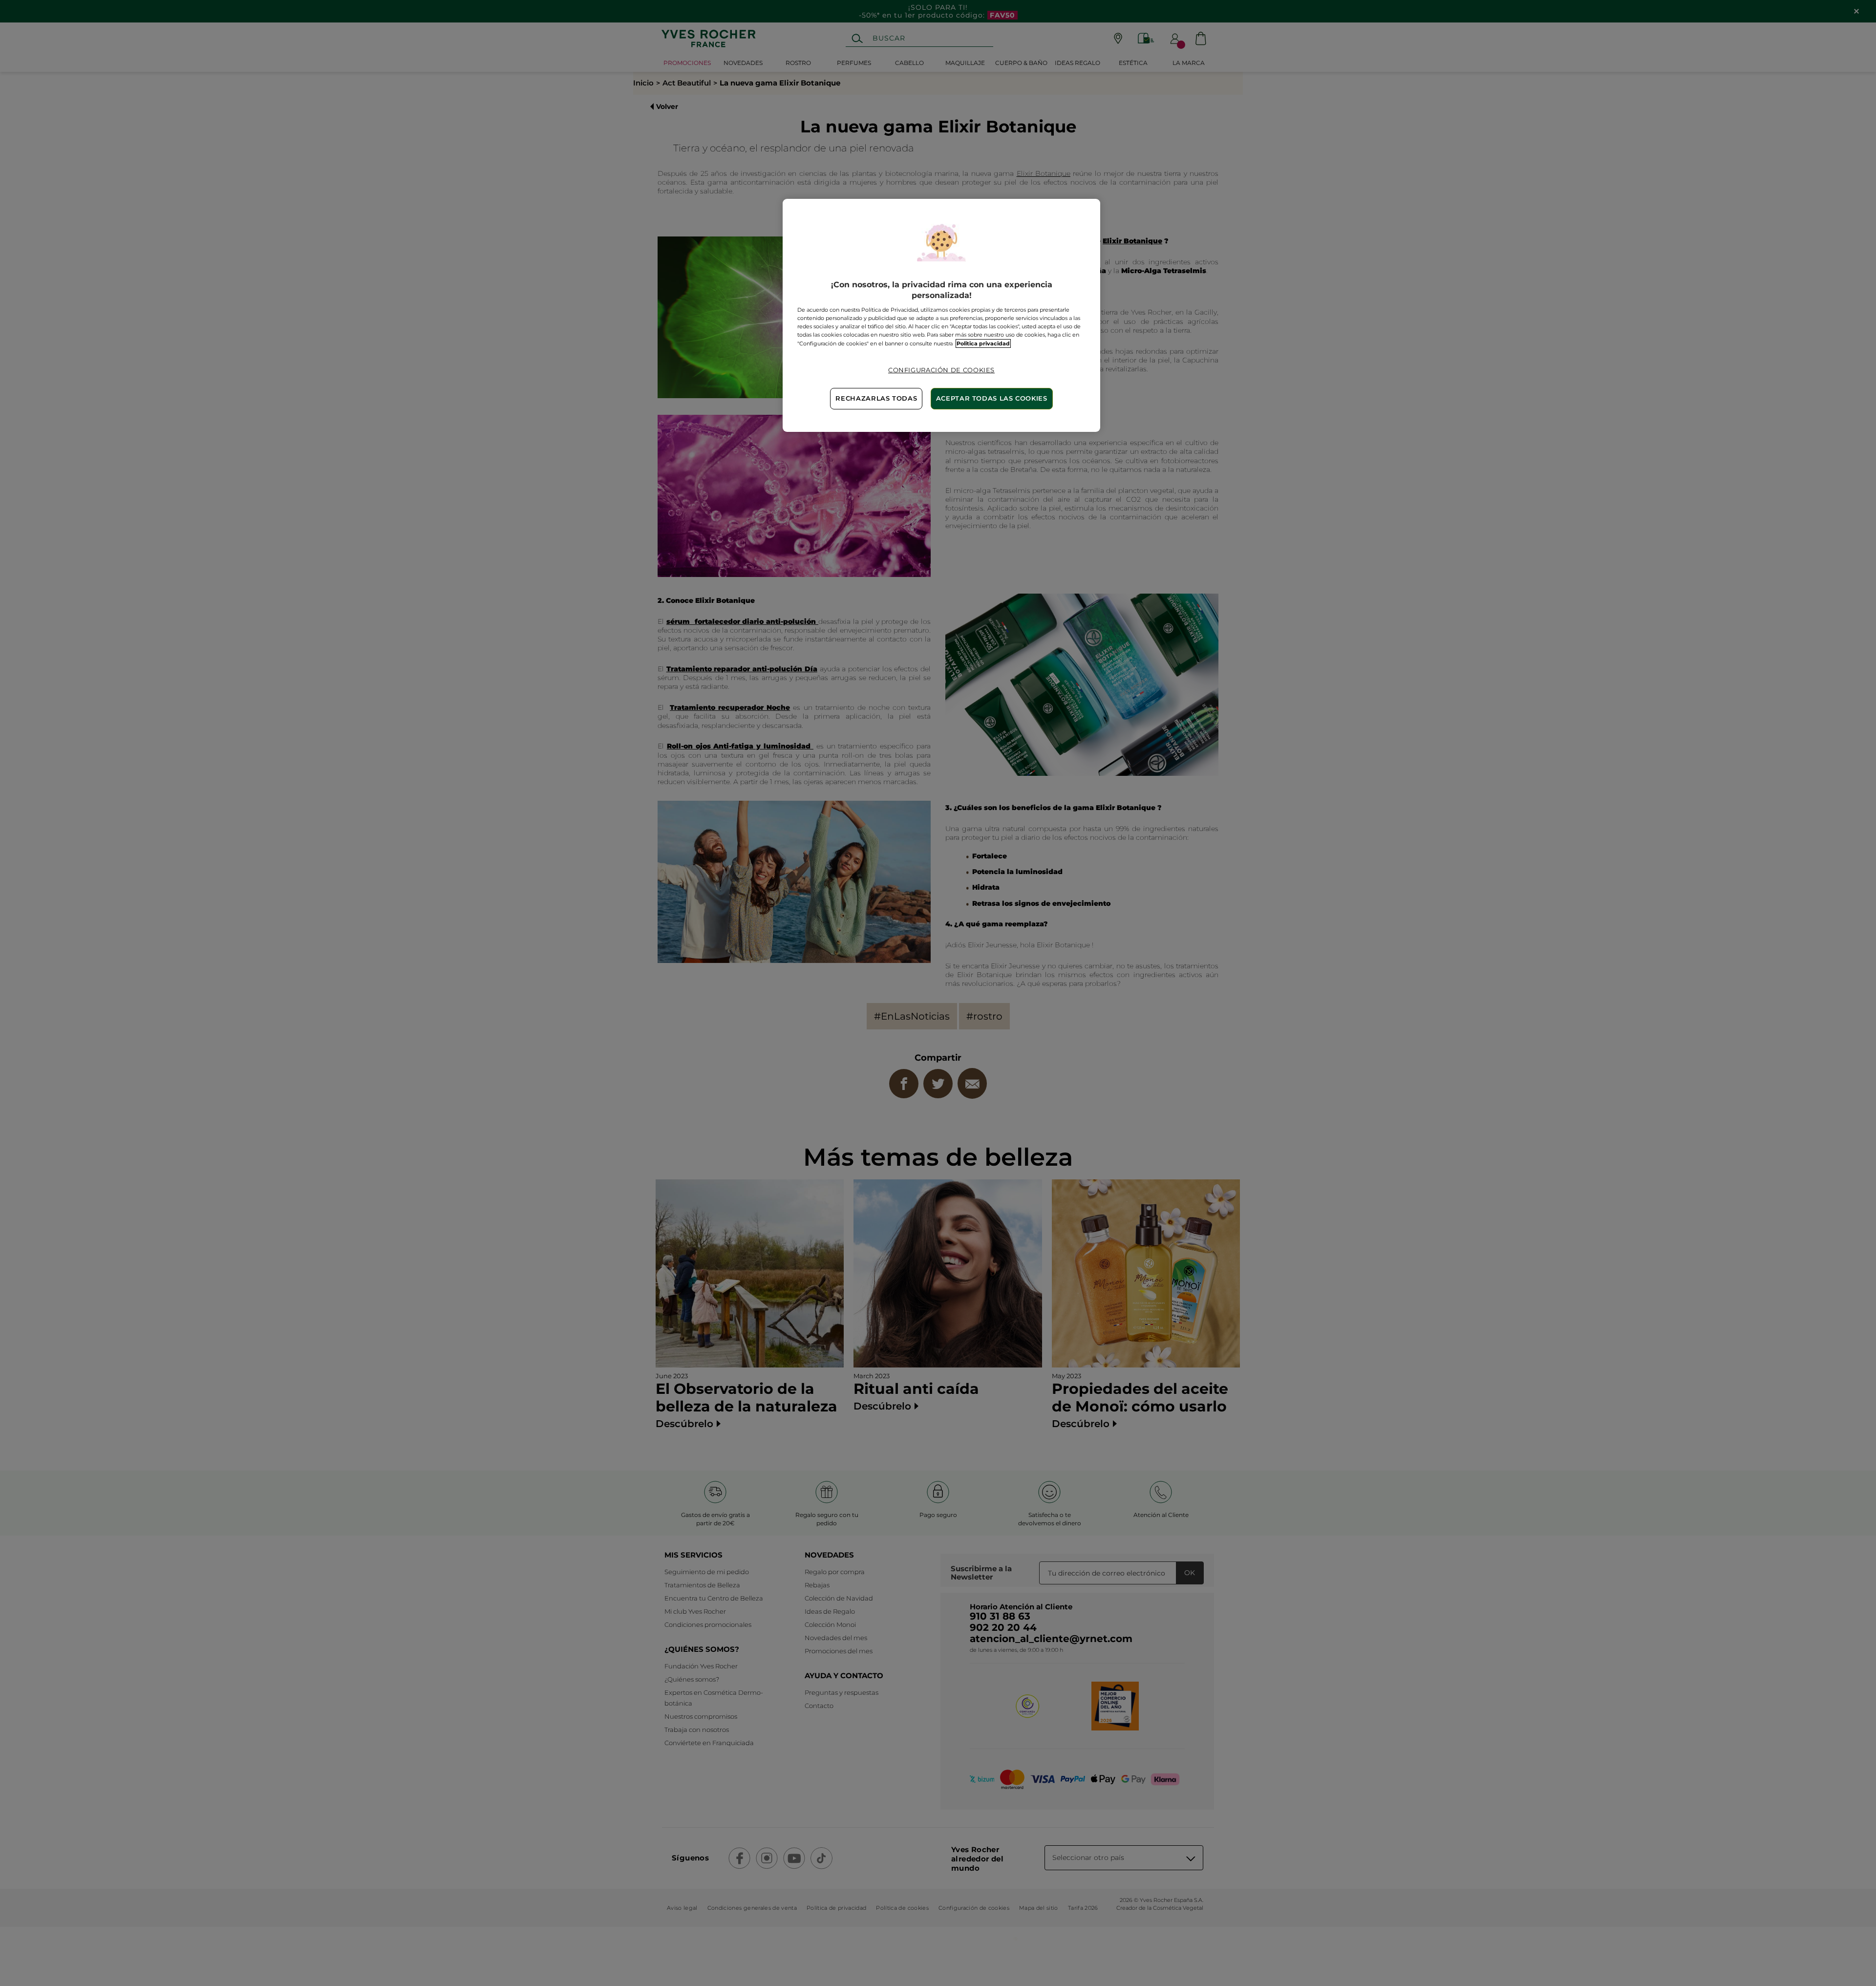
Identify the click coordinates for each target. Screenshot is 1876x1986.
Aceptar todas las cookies (992, 398)
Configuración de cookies (941, 370)
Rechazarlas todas (876, 398)
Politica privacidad (983, 343)
